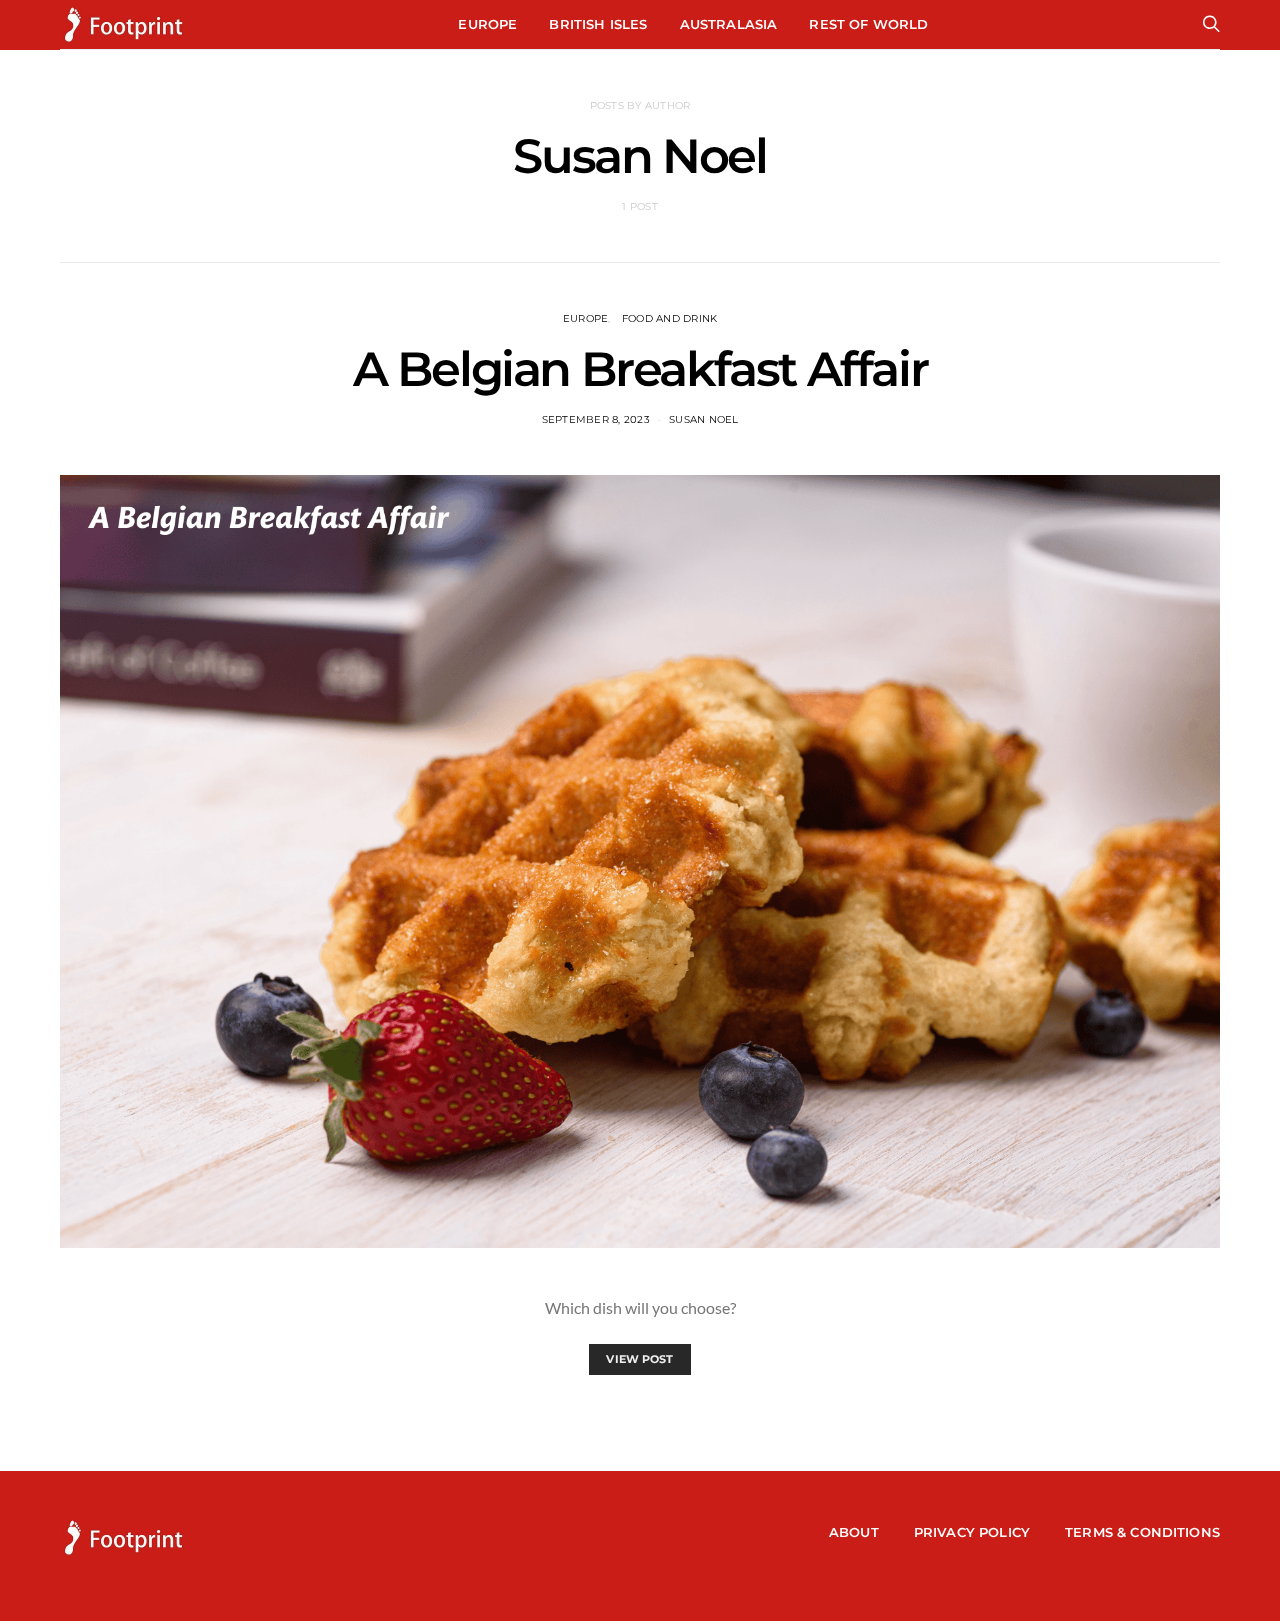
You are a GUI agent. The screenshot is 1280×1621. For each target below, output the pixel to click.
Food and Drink (670, 318)
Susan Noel (704, 419)
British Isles (598, 24)
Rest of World (868, 24)
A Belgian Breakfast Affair (640, 369)
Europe (487, 24)
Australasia (729, 24)
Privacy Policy (972, 1532)
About (854, 1532)
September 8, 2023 (596, 419)
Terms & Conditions (1142, 1532)
